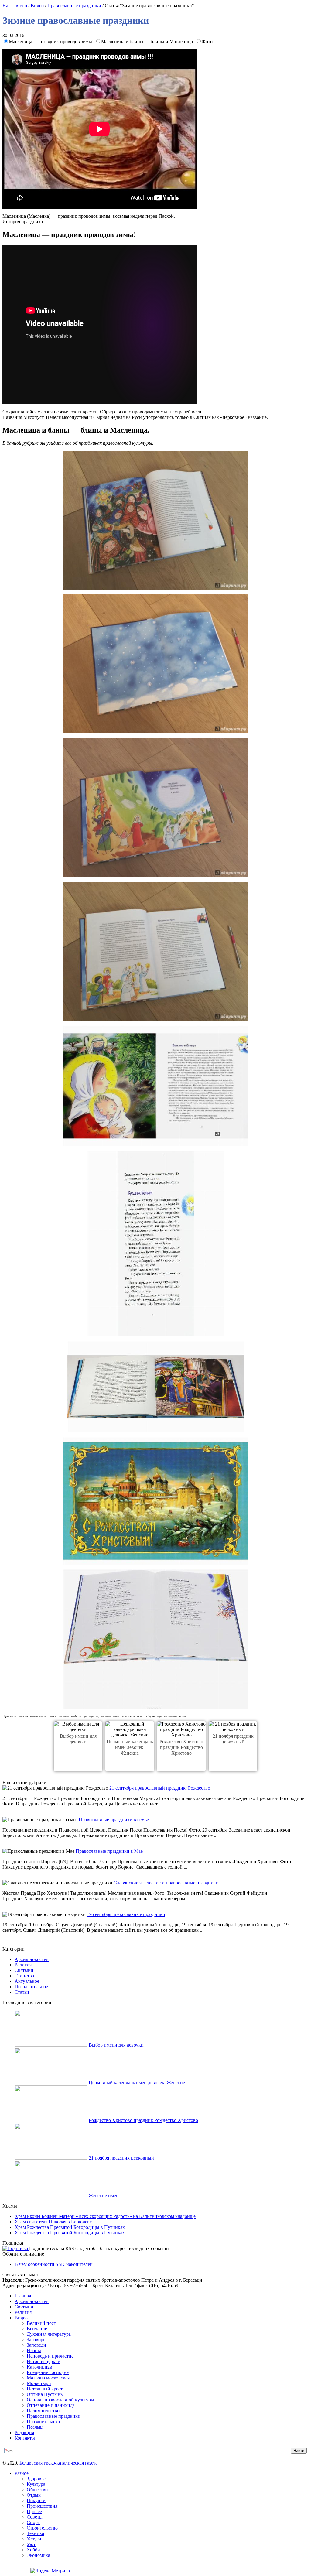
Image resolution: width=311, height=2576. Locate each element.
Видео (37, 6)
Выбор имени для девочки (116, 2045)
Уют (31, 2544)
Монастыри (39, 2383)
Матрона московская (48, 2378)
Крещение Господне (48, 2372)
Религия (23, 1965)
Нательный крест (45, 2389)
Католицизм (39, 2367)
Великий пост (41, 2323)
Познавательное (31, 1987)
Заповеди (36, 2345)
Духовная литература (49, 2334)
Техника (35, 2533)
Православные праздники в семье (114, 1820)
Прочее (34, 2511)
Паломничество (43, 2411)
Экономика (38, 2555)
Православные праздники (74, 6)
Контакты (25, 2438)
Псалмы (35, 2427)
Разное (22, 2473)
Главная (23, 2296)
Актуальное (27, 1981)
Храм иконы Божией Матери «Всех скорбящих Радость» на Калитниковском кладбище (105, 2216)
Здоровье (36, 2479)
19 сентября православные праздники (126, 1914)
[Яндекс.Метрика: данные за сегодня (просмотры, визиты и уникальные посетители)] (50, 2571)
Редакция (24, 2432)
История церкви (44, 2361)
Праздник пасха (43, 2422)
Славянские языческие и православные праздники (166, 1883)
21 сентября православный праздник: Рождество (160, 1788)
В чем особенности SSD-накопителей (54, 2264)
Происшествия (42, 2506)
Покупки (36, 2501)
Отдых (34, 2495)
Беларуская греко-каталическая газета (58, 2463)
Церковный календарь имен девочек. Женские (130, 1747)
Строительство (42, 2528)
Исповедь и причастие (50, 2356)
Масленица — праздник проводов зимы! (52, 41)
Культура (36, 2484)
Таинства (24, 1976)
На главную (15, 6)
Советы (35, 2517)
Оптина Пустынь (45, 2394)
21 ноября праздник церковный (121, 2158)
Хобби (33, 2550)
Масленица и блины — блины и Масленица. (148, 41)
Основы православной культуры (60, 2400)
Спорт (33, 2522)
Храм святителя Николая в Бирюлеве (53, 2222)
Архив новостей (32, 1959)
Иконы (34, 2350)
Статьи (22, 1992)
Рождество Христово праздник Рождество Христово (181, 1747)
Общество (37, 2490)
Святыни (24, 1970)
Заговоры (37, 2340)
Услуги (34, 2539)
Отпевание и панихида (51, 2405)
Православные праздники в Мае (109, 1851)
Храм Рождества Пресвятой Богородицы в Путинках (70, 2227)
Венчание (37, 2329)
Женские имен (104, 2196)
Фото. (208, 41)
